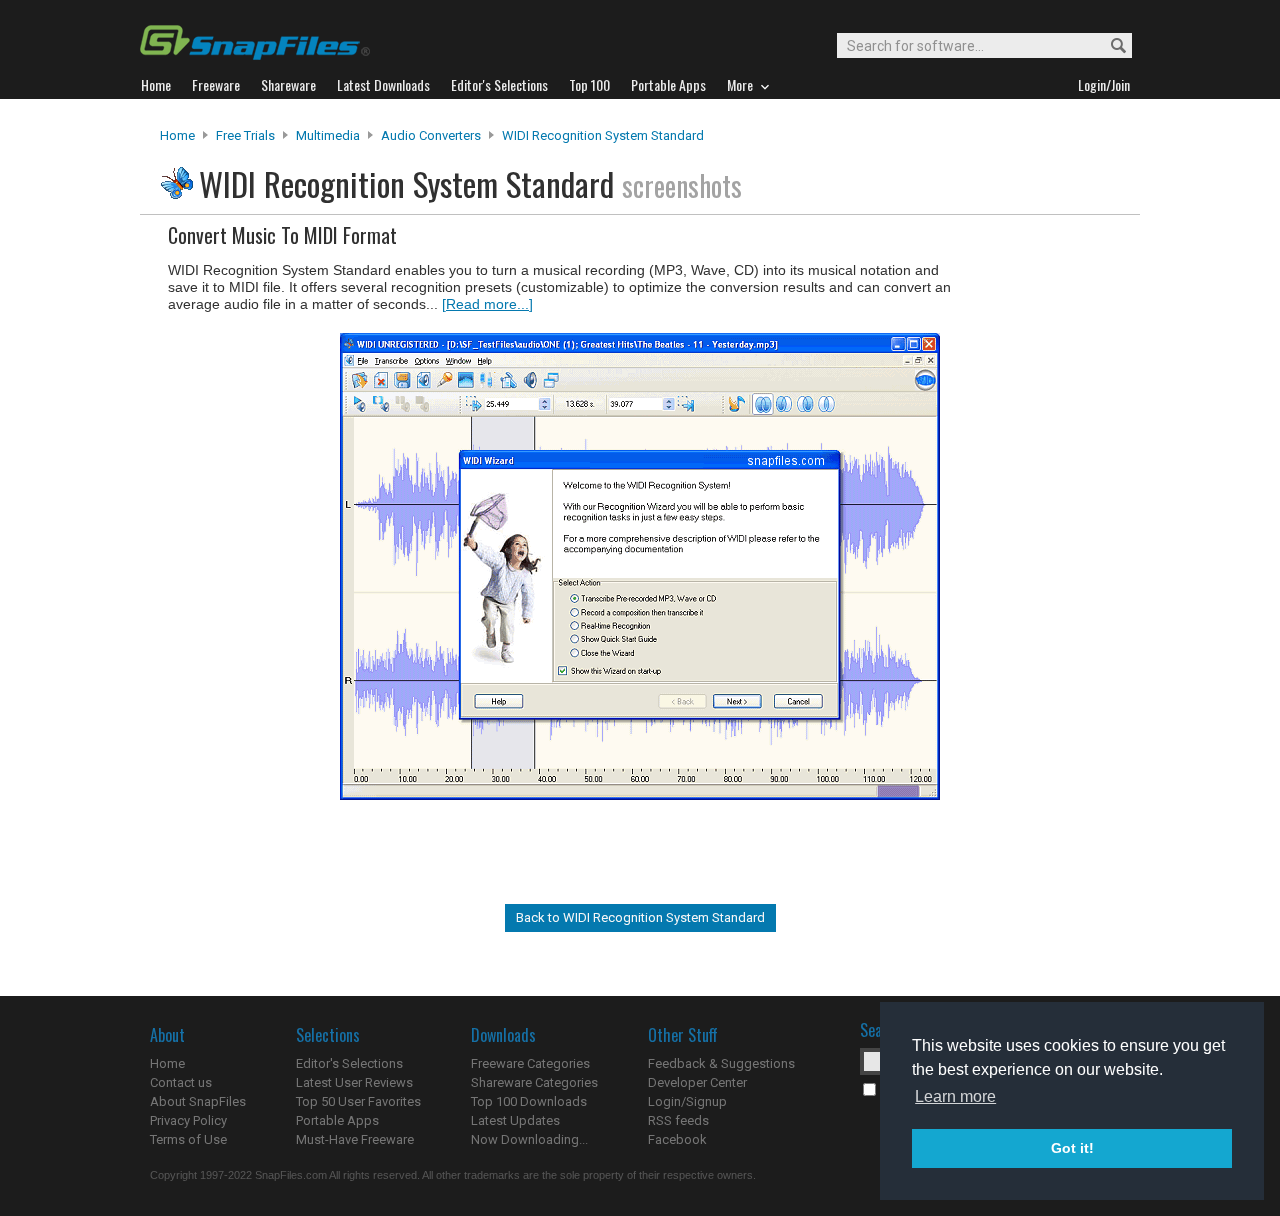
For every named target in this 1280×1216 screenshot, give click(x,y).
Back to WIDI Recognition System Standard (640, 917)
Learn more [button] (955, 1096)
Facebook (677, 1139)
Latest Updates (515, 1120)
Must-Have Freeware (355, 1139)
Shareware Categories (534, 1082)
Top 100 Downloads (529, 1101)
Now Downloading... (529, 1139)
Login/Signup (687, 1101)
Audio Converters (431, 135)
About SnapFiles (198, 1101)
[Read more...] (487, 304)
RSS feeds (678, 1120)
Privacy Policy (188, 1120)
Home (177, 135)
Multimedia (328, 135)
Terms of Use (188, 1139)
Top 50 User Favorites (358, 1101)
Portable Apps (337, 1120)
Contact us (181, 1082)
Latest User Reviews (354, 1082)
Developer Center (697, 1082)
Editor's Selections (349, 1063)
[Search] (1109, 46)
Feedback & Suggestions (721, 1063)
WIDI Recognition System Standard (603, 135)
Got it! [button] (1072, 1148)
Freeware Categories (530, 1063)
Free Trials (245, 135)
